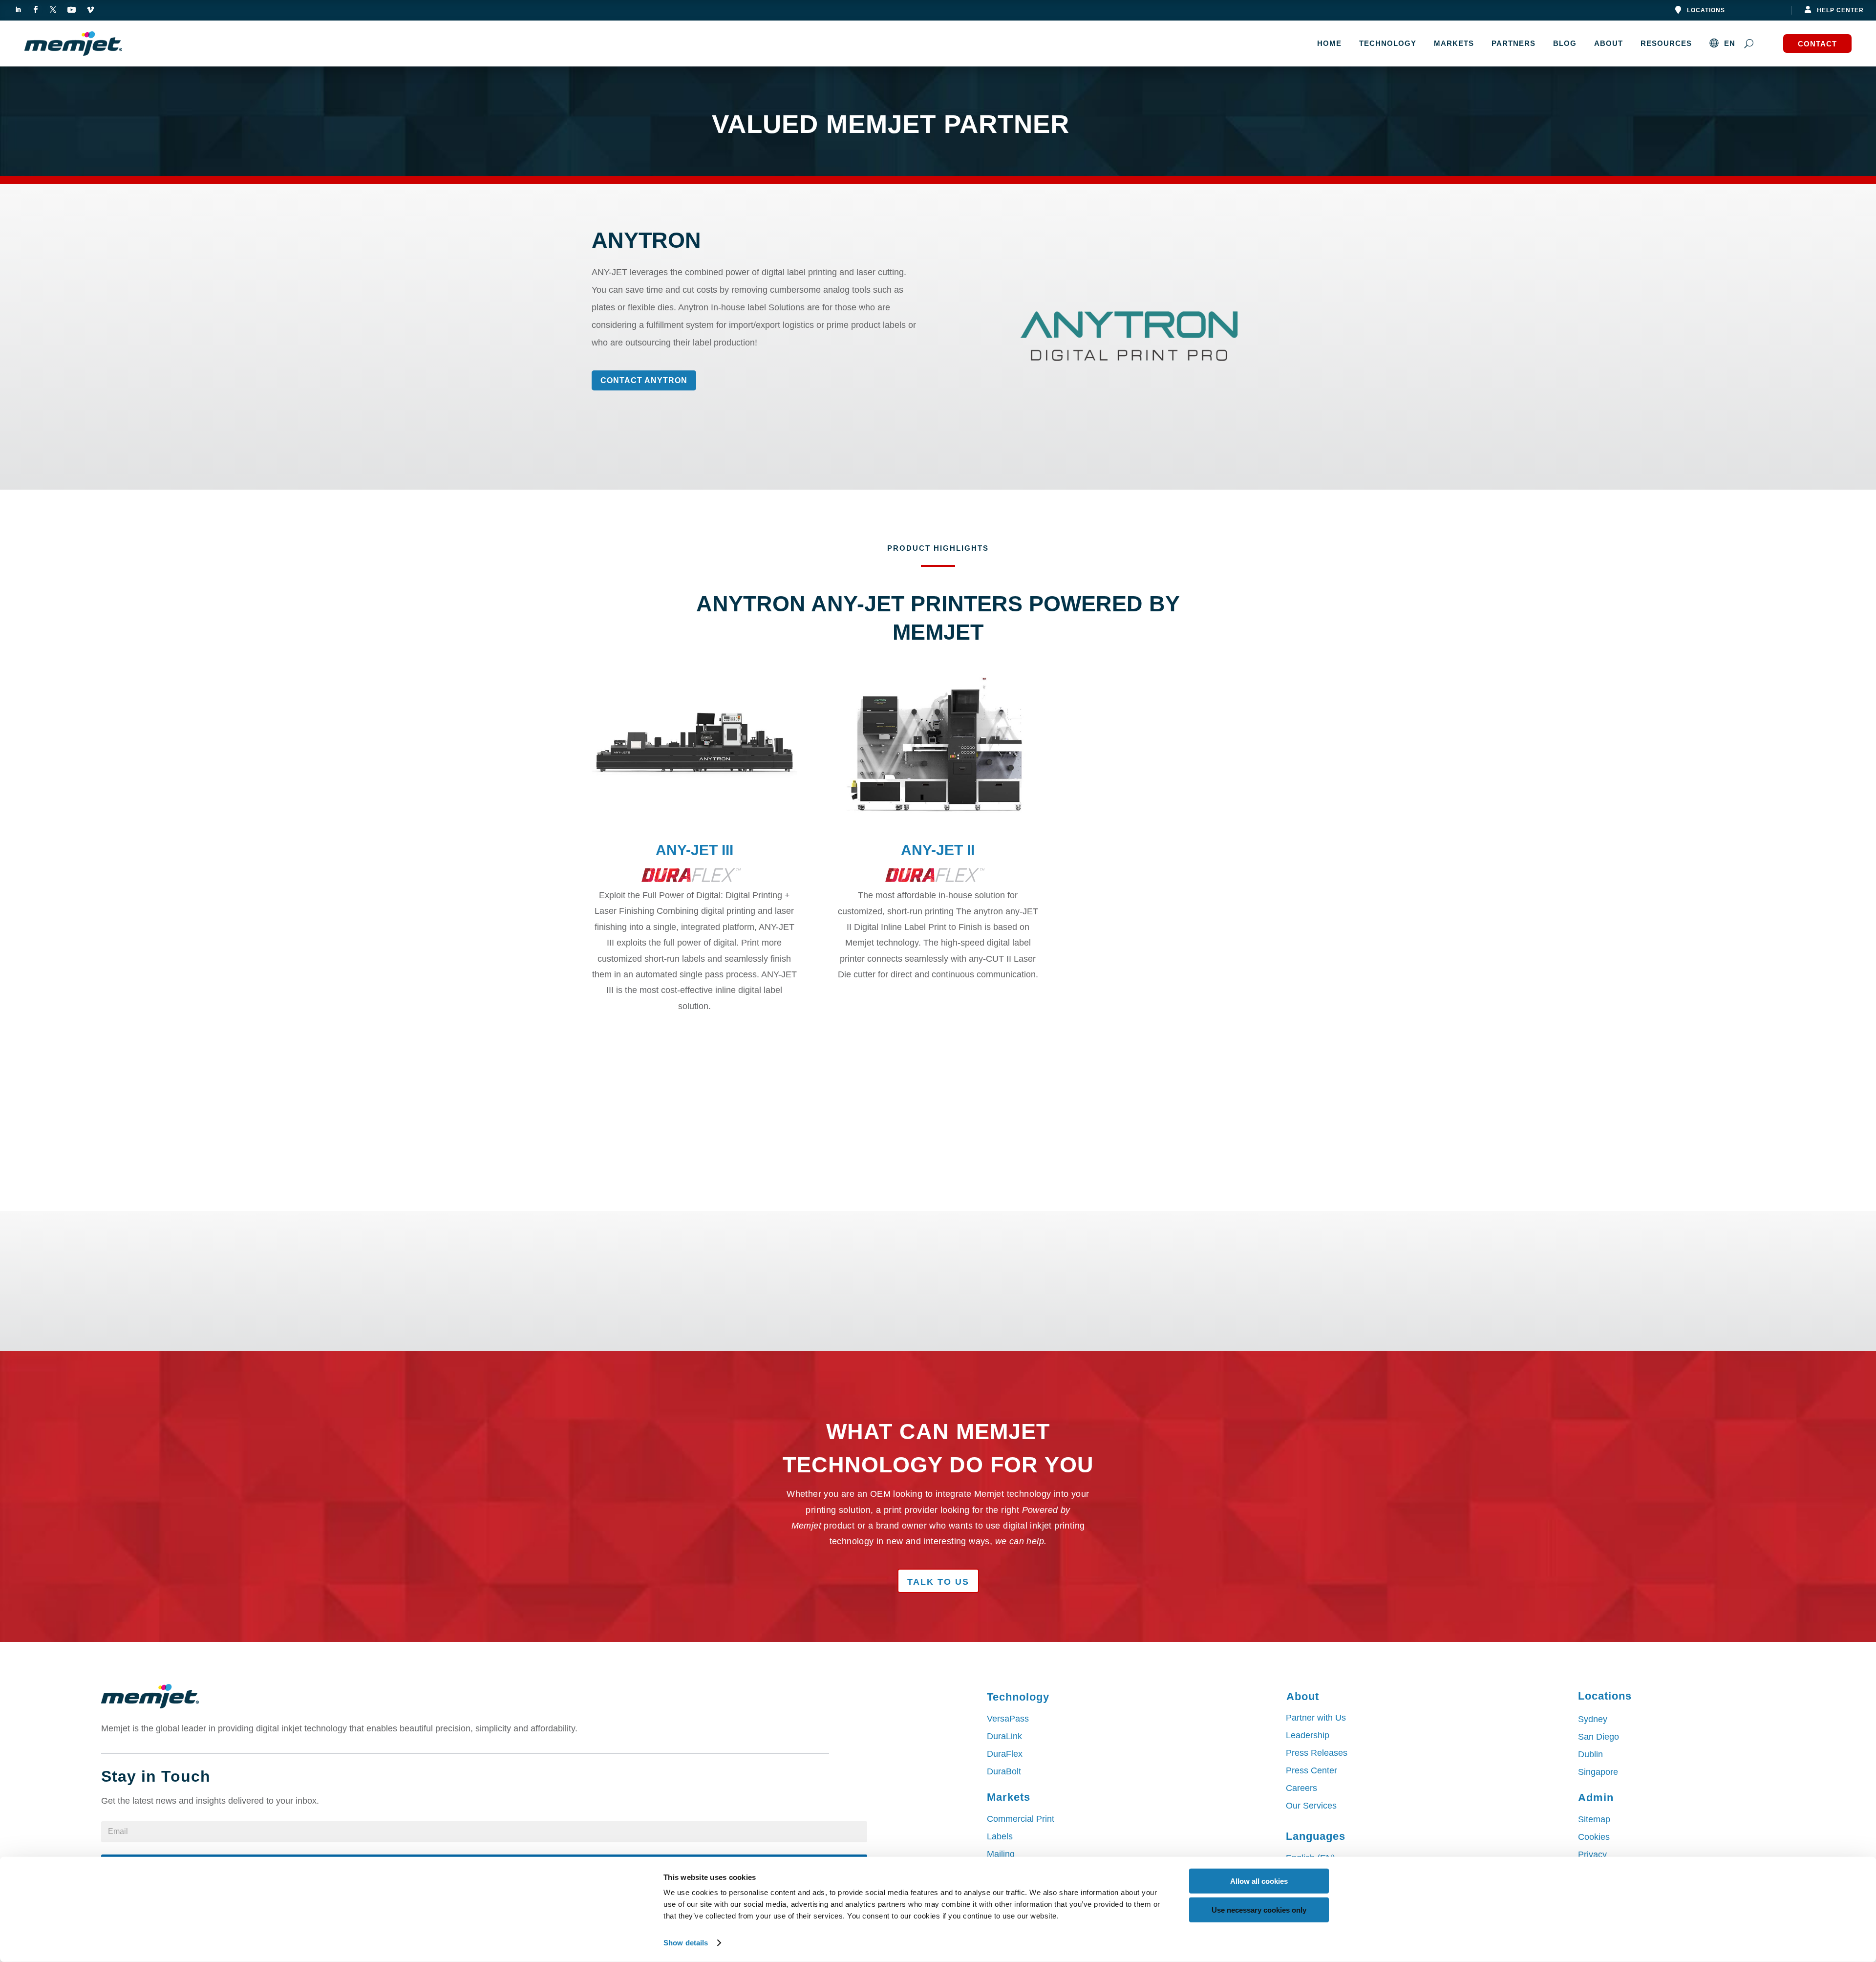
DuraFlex (1005, 1754)
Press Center (1311, 1770)
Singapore (1598, 1772)
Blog (1565, 43)
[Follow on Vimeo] (90, 10)
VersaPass (1008, 1719)
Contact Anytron (644, 380)
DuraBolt (1004, 1771)
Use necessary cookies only (1259, 1909)
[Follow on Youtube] (71, 10)
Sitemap (1594, 1819)
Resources (1666, 43)
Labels (1000, 1836)
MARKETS (1454, 43)
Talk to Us (938, 1582)
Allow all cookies (1259, 1881)
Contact (1817, 44)
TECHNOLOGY (1388, 43)
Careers (1301, 1788)
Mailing (1001, 1854)
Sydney (1593, 1719)
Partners (1514, 43)
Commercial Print (1021, 1819)
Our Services (1311, 1806)
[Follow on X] (53, 10)
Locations (1706, 10)
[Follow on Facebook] (35, 10)
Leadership (1308, 1735)
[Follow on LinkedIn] (18, 10)
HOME (1329, 43)
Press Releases (1317, 1753)
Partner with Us (1316, 1718)
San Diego (1599, 1737)
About (1609, 43)
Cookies (1594, 1837)
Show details (686, 1943)
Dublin (1590, 1754)
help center (1840, 10)
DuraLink (1004, 1736)
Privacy (1592, 1854)
